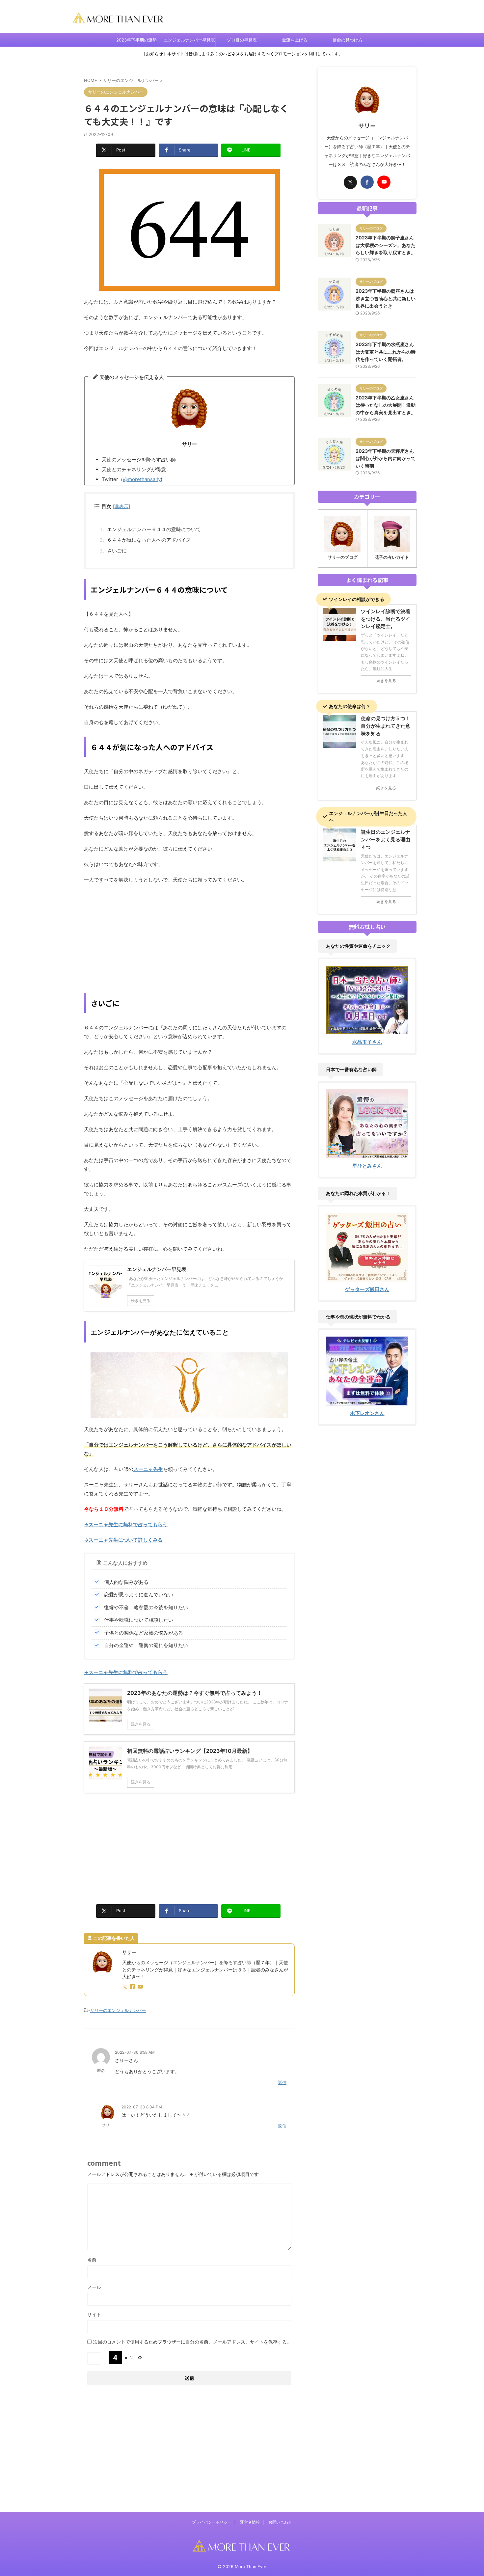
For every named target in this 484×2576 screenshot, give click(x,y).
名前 (92, 2260)
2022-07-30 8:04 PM (142, 2107)
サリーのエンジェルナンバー (118, 2010)
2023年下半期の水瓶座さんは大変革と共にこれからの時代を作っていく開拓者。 (386, 352)
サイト (94, 2314)
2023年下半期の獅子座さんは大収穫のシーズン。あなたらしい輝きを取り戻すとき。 (386, 245)
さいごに (117, 551)
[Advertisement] (189, 937)
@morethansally (142, 479)
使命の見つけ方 (348, 40)
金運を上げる (295, 40)
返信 (282, 2082)
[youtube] (141, 1987)
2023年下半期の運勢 (136, 40)
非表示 (121, 506)
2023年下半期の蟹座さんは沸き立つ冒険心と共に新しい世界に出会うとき (386, 298)
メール (94, 2287)
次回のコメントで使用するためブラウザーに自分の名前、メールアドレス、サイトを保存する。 (192, 2342)
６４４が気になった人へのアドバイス (149, 540)
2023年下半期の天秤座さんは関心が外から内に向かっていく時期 (386, 458)
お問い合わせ (280, 2522)
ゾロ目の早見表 (242, 40)
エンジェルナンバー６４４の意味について (154, 529)
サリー (108, 2125)
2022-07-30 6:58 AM (135, 2052)
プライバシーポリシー (212, 2522)
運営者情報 (250, 2522)
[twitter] (125, 1987)
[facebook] (133, 1987)
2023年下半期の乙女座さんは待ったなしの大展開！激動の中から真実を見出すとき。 (386, 405)
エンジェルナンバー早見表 (189, 40)
